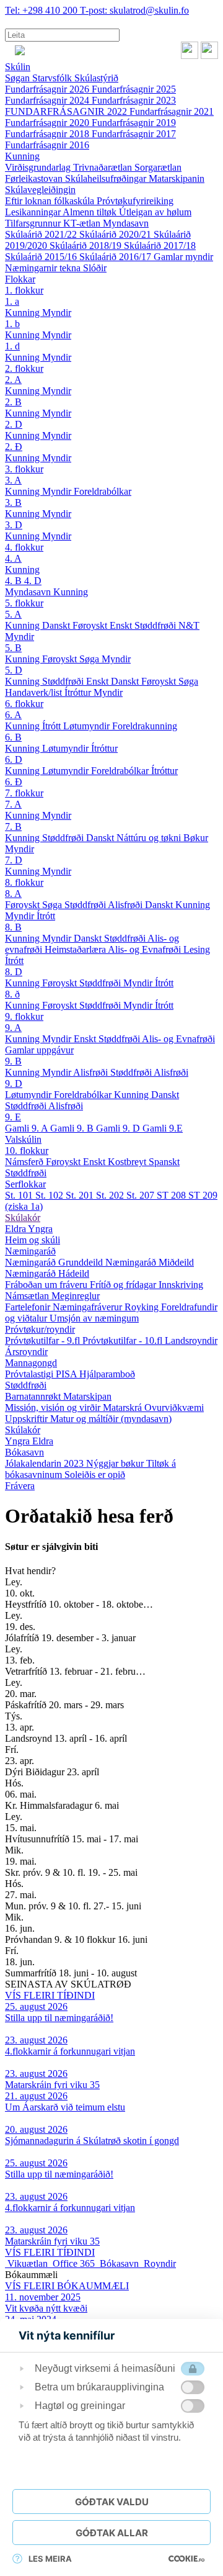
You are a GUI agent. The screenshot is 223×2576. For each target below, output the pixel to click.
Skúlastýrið (96, 78)
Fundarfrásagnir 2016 (47, 145)
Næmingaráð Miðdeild (150, 1262)
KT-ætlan (83, 223)
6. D (14, 759)
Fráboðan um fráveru (47, 1285)
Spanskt (164, 1162)
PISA (68, 1374)
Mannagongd (31, 1363)
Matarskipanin (177, 178)
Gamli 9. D (119, 1128)
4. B (15, 581)
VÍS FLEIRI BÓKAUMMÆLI (67, 2286)
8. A (13, 894)
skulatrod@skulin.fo (134, 10)
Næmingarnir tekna (44, 268)
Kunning (22, 156)
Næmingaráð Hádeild (47, 1273)
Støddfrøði (156, 625)
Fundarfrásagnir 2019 (134, 123)
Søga (90, 659)
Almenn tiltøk (91, 212)
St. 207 (142, 1195)
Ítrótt (53, 726)
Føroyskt (91, 625)
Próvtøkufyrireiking (135, 201)
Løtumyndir (88, 726)
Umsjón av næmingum (94, 1318)
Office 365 (74, 2263)
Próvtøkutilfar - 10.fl (124, 1340)
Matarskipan (87, 1396)
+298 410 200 (42, 10)
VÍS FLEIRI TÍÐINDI (50, 1995)
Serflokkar (25, 1184)
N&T (189, 625)
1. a (12, 301)
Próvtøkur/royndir (40, 1329)
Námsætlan (28, 1296)
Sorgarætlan (158, 167)
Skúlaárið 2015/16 (42, 257)
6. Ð (14, 782)
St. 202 (111, 1195)
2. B (13, 402)
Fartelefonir (29, 1307)
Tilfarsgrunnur (34, 223)
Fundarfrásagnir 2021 (172, 111)
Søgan (19, 78)
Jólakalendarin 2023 (46, 1463)
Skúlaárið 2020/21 (116, 234)
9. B (13, 1061)
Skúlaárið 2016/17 (116, 257)
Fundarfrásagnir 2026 (48, 89)
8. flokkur (24, 882)
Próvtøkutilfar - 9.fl (44, 1340)
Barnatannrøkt (34, 1396)
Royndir (159, 2263)
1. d (12, 346)
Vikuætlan (28, 2263)
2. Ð (14, 447)
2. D (14, 424)
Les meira (50, 2559)
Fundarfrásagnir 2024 (48, 100)
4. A (13, 558)
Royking (143, 1307)
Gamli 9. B (73, 1128)
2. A (13, 380)
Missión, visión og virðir (54, 1407)
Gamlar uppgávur (39, 1050)
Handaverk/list (35, 692)
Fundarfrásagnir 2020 (48, 123)
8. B (13, 927)
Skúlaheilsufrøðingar (107, 178)
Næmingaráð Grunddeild (55, 1262)
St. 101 (20, 1195)
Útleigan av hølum (155, 212)
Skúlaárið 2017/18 (160, 245)
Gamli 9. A (28, 1128)
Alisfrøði (126, 905)
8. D (14, 972)
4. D (33, 581)
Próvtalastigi (30, 1374)
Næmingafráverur (89, 1307)
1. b (12, 324)
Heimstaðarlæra (76, 949)
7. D (14, 860)
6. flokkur (24, 704)
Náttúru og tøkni (150, 838)
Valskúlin (23, 1139)
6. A (13, 715)
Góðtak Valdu (112, 2502)
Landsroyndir (191, 1340)
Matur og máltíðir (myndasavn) (111, 1419)
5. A (13, 614)
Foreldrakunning (145, 726)
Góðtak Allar (112, 2533)
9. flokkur (24, 1016)
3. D (14, 525)
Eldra (16, 1229)
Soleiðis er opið (95, 1475)
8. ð (12, 994)
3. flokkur (24, 469)
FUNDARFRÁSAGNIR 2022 (67, 111)
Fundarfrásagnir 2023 (134, 100)
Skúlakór (23, 1218)
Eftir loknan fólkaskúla (51, 201)
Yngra (40, 1229)
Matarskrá (124, 1407)
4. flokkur (24, 547)
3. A (13, 480)
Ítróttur (79, 692)
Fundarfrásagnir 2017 (134, 134)
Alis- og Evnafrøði (146, 949)
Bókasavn (24, 1452)
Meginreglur (76, 1296)
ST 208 (173, 1195)
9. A (13, 1028)
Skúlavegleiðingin (40, 190)
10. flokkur (27, 1151)
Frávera (20, 1486)
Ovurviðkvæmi (174, 1407)
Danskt (57, 625)
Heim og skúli (33, 1240)
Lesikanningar (34, 212)
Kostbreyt (128, 1162)
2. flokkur (24, 368)
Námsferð (25, 1162)
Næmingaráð (30, 1251)
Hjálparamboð (107, 1374)
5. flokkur (24, 603)
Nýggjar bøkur (116, 1463)
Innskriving (181, 1285)
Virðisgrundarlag (39, 167)
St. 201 (81, 1195)
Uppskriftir (28, 1419)
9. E (13, 1117)
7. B (13, 826)
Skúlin (18, 67)
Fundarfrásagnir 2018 (48, 134)
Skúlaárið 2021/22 (42, 234)
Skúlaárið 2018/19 (87, 245)
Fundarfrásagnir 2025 (134, 89)
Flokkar (20, 279)
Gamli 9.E (163, 1128)
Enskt (122, 625)
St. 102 (50, 1195)
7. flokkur (24, 793)
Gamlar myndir (183, 257)
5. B (13, 648)
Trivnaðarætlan (104, 167)
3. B (13, 502)
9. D (14, 1083)
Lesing (197, 949)
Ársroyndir (26, 1352)
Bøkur (196, 838)
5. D (14, 670)
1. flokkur (24, 290)
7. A (13, 804)
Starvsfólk (53, 78)
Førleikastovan (35, 178)
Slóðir (95, 268)
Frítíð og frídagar (124, 1285)
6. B (13, 737)
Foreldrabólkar (103, 491)
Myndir (57, 313)
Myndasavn (126, 223)
